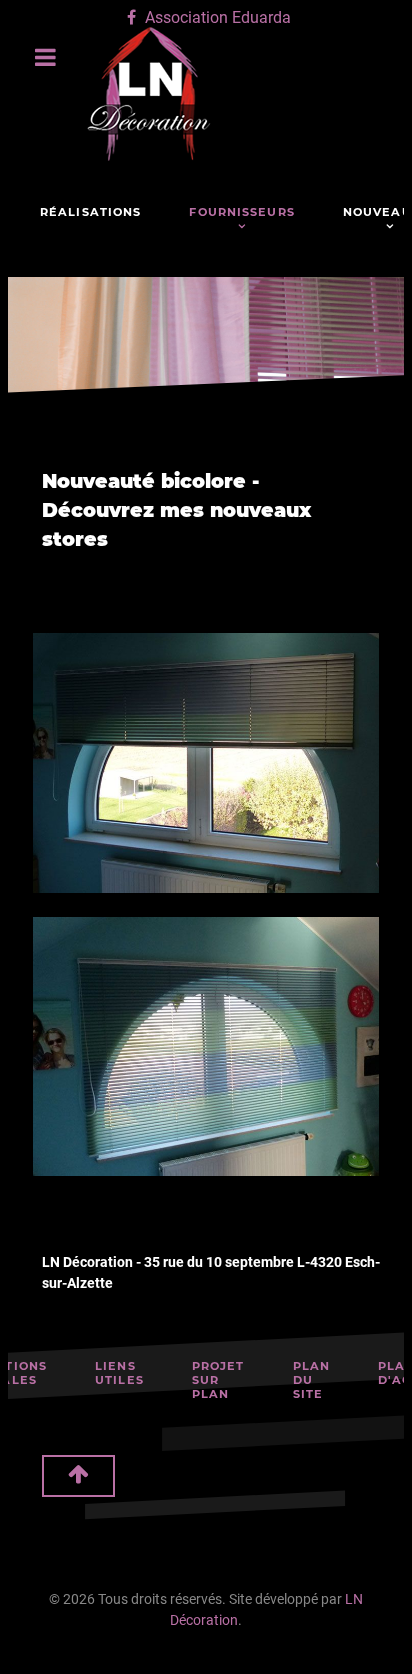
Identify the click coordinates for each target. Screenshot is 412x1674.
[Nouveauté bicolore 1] (206, 763)
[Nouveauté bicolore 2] (206, 1047)
